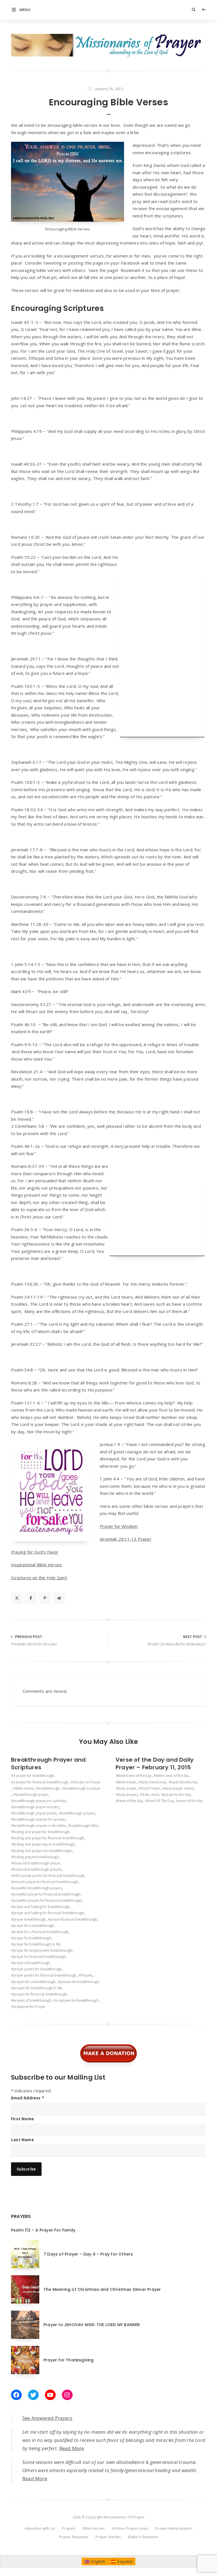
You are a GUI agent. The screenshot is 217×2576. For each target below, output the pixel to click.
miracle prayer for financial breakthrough (46, 1882)
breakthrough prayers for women (39, 1819)
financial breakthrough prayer (37, 1863)
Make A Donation (143, 2537)
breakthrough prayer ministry (36, 1807)
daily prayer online (179, 1788)
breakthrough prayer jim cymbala (40, 1801)
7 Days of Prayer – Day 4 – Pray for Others (88, 2254)
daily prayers (128, 1795)
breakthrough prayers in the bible (39, 1826)
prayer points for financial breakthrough (45, 1975)
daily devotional (153, 1782)
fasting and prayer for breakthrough (41, 1832)
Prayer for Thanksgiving (69, 2360)
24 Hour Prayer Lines (130, 2528)
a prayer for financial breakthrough (41, 1782)
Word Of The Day (160, 1801)
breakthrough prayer (32, 1795)
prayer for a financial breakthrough (41, 1932)
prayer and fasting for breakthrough (41, 1907)
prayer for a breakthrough (34, 1926)
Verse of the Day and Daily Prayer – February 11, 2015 (155, 1763)
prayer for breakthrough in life (37, 1944)
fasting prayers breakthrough (36, 1857)
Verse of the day (130, 1801)
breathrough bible (84, 1826)
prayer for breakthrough (32, 1938)
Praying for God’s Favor (35, 1552)
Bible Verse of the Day (135, 1776)
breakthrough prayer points (35, 1813)
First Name (22, 2119)
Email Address (28, 2098)
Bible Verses (25, 1788)
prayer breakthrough (30, 1919)
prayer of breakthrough (32, 1963)
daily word (150, 1795)
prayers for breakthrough (80, 1982)
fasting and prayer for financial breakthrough (49, 1838)
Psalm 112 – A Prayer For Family (43, 2230)
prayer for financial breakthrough (39, 1957)
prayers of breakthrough (32, 2000)
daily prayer (127, 1788)
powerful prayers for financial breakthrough (47, 1900)
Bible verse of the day (172, 1776)
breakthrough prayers (78, 1813)
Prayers (87, 1975)
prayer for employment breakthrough (43, 1950)
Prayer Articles (108, 2537)
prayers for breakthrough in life (37, 1988)
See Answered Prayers (47, 2418)
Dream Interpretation (174, 2528)
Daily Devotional (184, 1782)
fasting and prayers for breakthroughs (43, 1851)
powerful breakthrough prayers (38, 1888)
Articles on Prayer (87, 1782)
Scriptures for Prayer (29, 2007)
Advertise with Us (40, 2528)
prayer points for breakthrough (38, 1969)
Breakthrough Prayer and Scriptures (48, 1763)
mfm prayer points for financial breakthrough (49, 1876)
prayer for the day (177, 1795)
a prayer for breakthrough (34, 1776)
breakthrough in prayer (82, 1788)
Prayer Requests (74, 2537)
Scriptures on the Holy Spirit (39, 1578)
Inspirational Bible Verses (36, 1565)
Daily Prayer (150, 1788)
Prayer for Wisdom (119, 1526)
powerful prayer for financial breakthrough (47, 1894)
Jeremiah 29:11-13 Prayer (126, 1539)
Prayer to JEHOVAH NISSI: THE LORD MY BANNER (92, 2325)
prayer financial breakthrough (74, 1919)
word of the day (191, 1801)
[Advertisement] (162, 653)
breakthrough (49, 1788)
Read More (72, 2448)
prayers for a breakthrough (34, 1982)
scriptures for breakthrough (77, 2000)
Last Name (22, 2140)
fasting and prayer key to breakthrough (44, 1844)
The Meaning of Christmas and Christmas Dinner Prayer (102, 2289)
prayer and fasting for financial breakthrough (49, 1913)
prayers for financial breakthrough (40, 1994)
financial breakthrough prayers (37, 1869)
